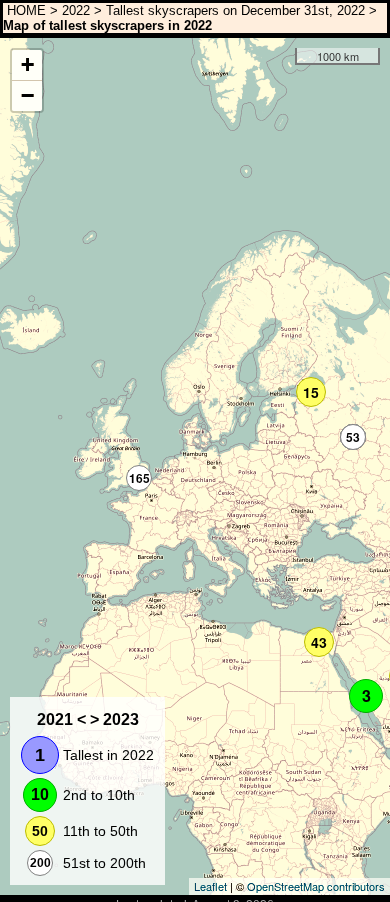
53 (353, 437)
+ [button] (27, 64)
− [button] (27, 95)
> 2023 (114, 719)
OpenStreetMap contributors (316, 886)
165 (139, 478)
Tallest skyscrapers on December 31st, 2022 (235, 10)
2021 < (61, 719)
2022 (76, 10)
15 (311, 392)
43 (319, 642)
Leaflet (210, 886)
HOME (24, 10)
